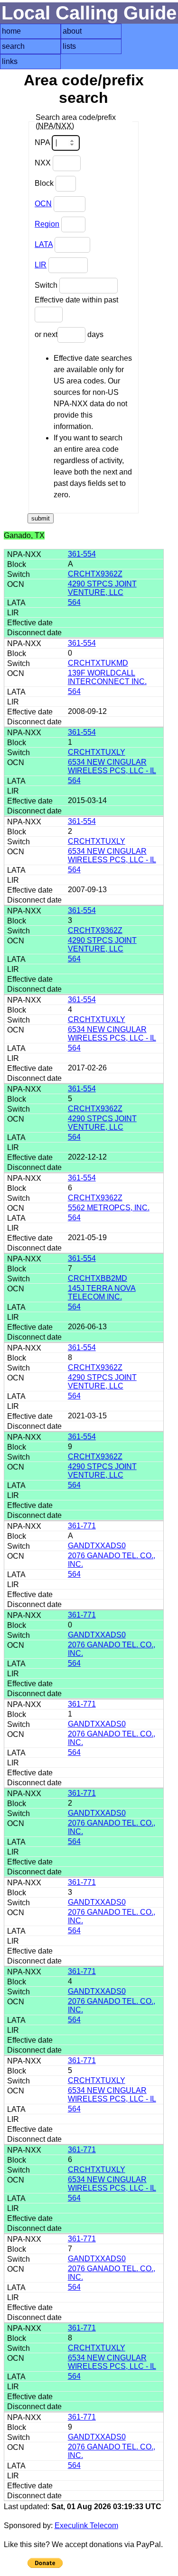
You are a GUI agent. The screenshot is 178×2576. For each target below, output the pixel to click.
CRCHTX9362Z (95, 574)
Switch (47, 285)
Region (47, 224)
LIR (41, 265)
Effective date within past (76, 300)
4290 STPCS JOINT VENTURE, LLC (102, 588)
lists (69, 46)
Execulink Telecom (86, 2526)
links (10, 61)
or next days (69, 334)
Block (45, 183)
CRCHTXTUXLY (97, 752)
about (72, 31)
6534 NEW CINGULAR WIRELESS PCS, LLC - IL (112, 766)
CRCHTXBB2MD (98, 1278)
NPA (43, 142)
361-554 (82, 554)
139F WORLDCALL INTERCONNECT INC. (107, 677)
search (13, 46)
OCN (43, 204)
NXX (44, 163)
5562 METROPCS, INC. (109, 1208)
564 (74, 602)
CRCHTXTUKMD (98, 663)
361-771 (82, 1526)
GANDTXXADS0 (97, 1546)
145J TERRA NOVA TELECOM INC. (102, 1293)
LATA (44, 244)
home (11, 31)
